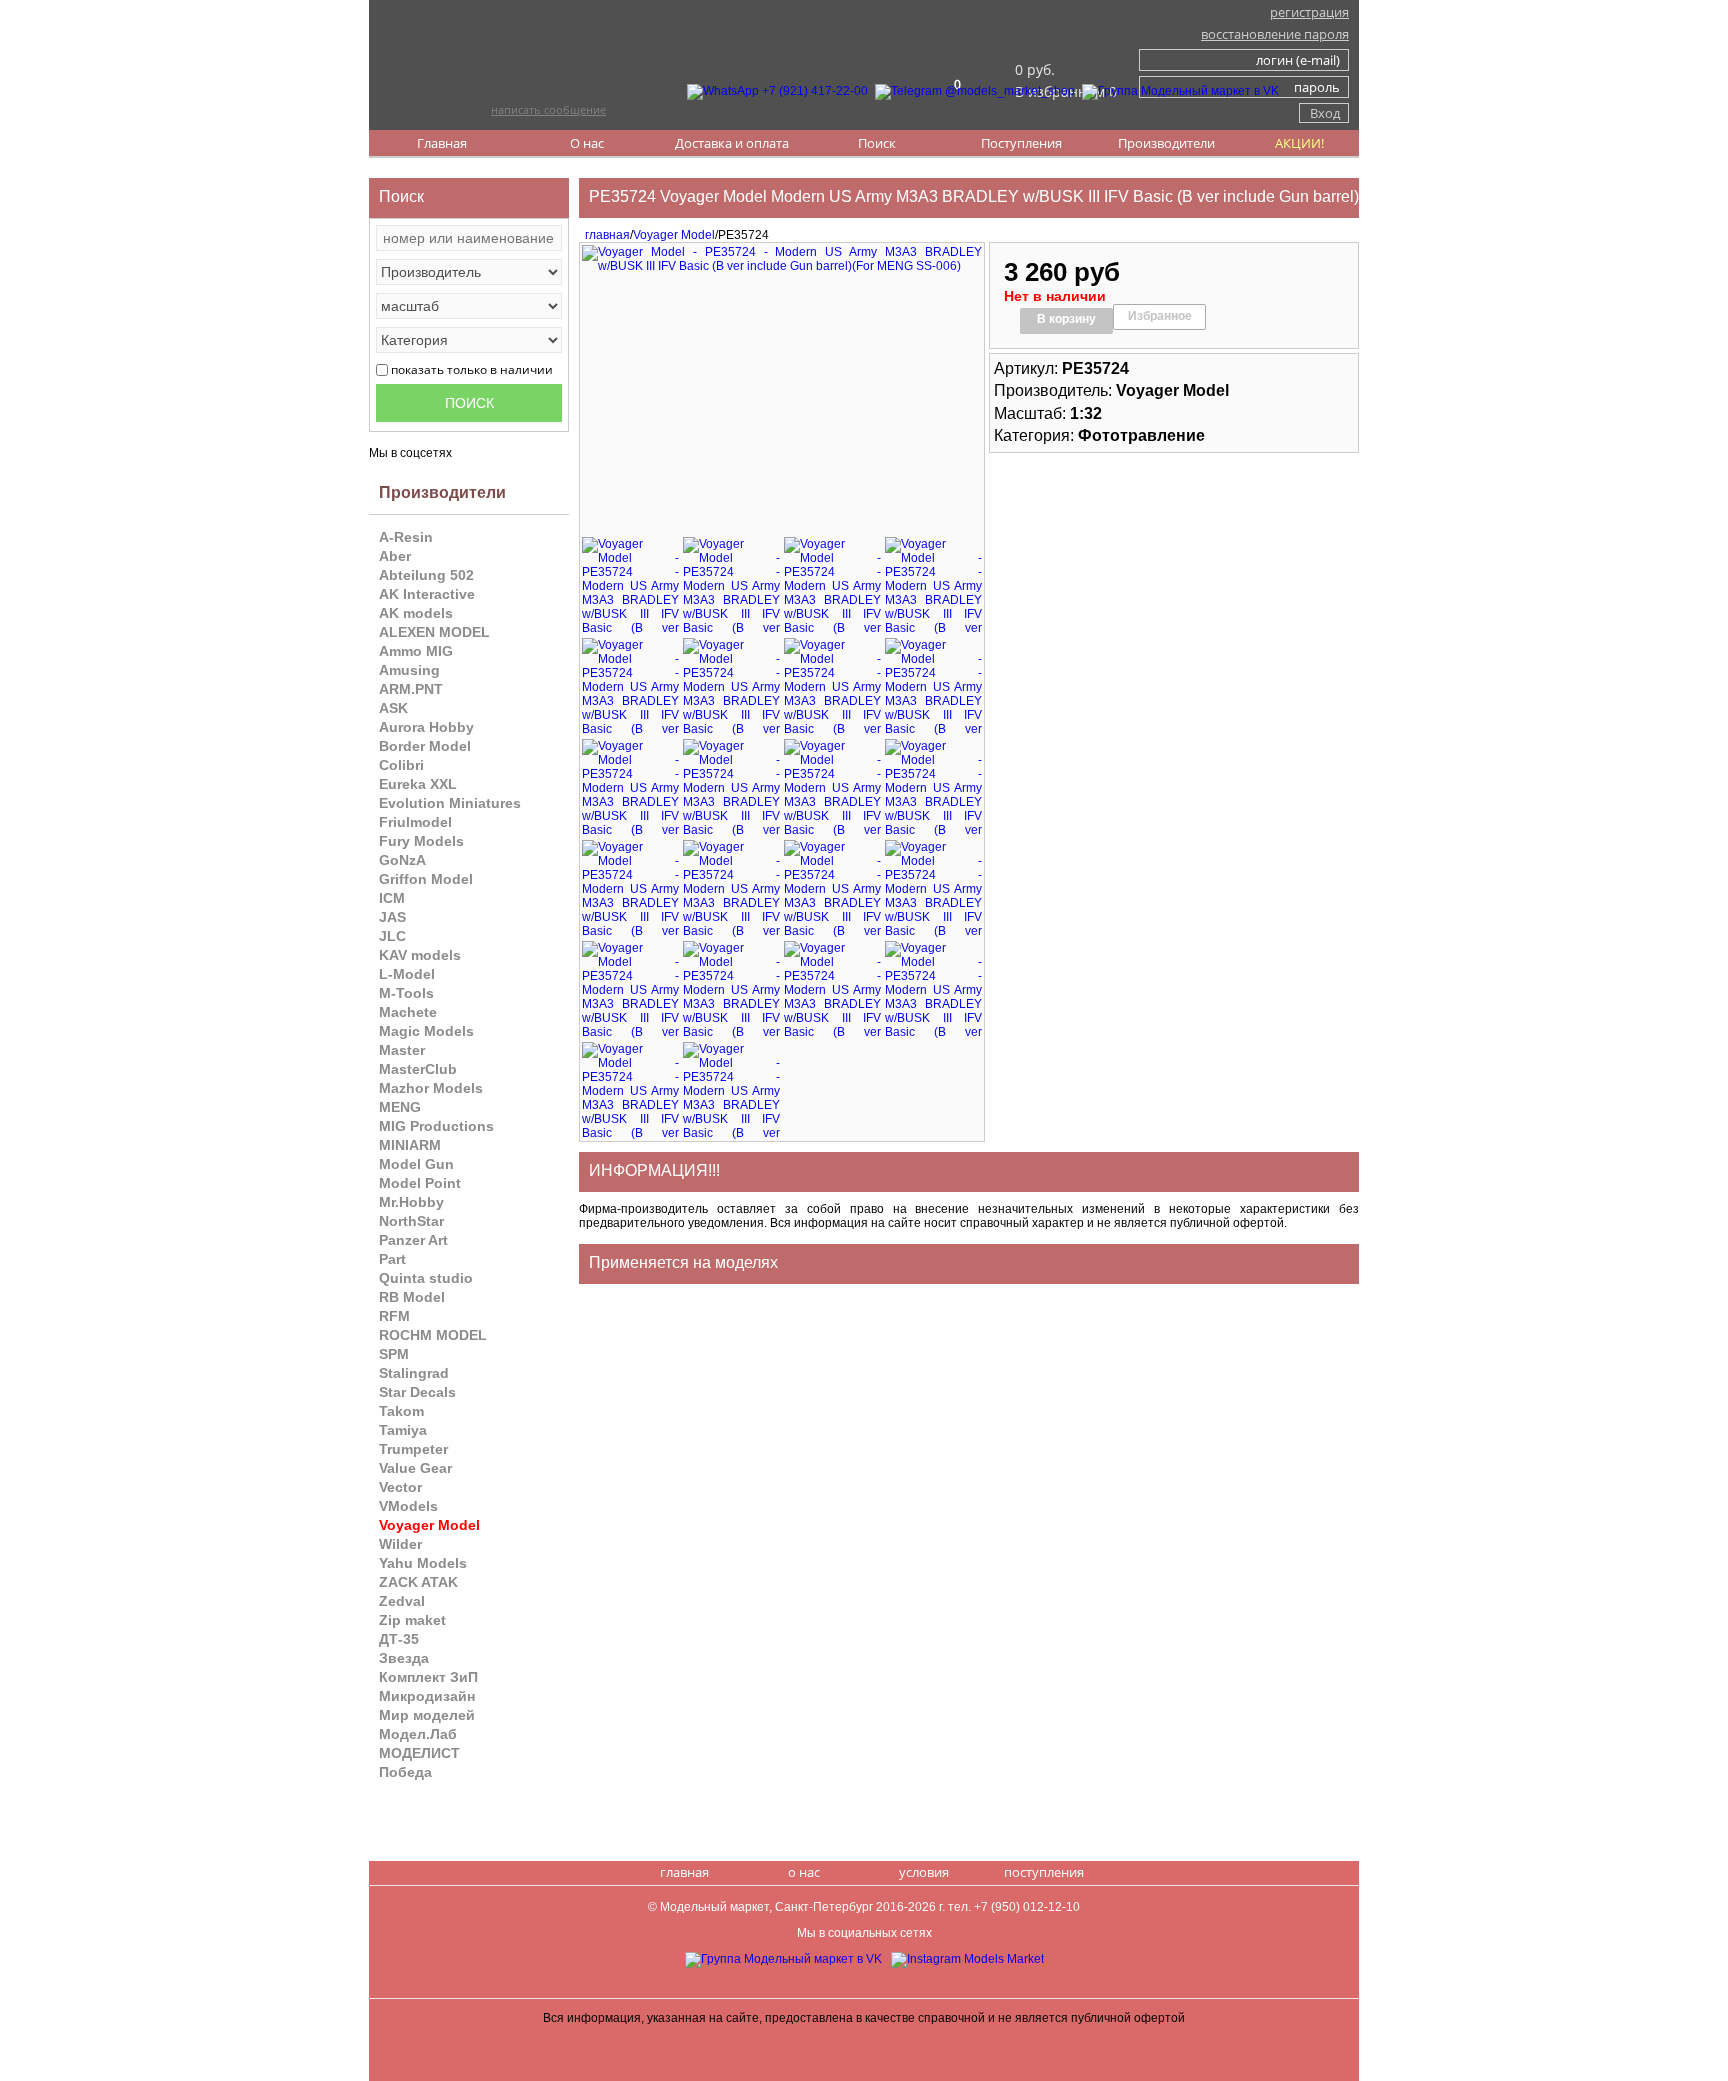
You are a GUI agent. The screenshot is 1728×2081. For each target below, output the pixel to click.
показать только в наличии (472, 369)
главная (604, 235)
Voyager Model (674, 235)
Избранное (1160, 316)
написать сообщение (548, 109)
